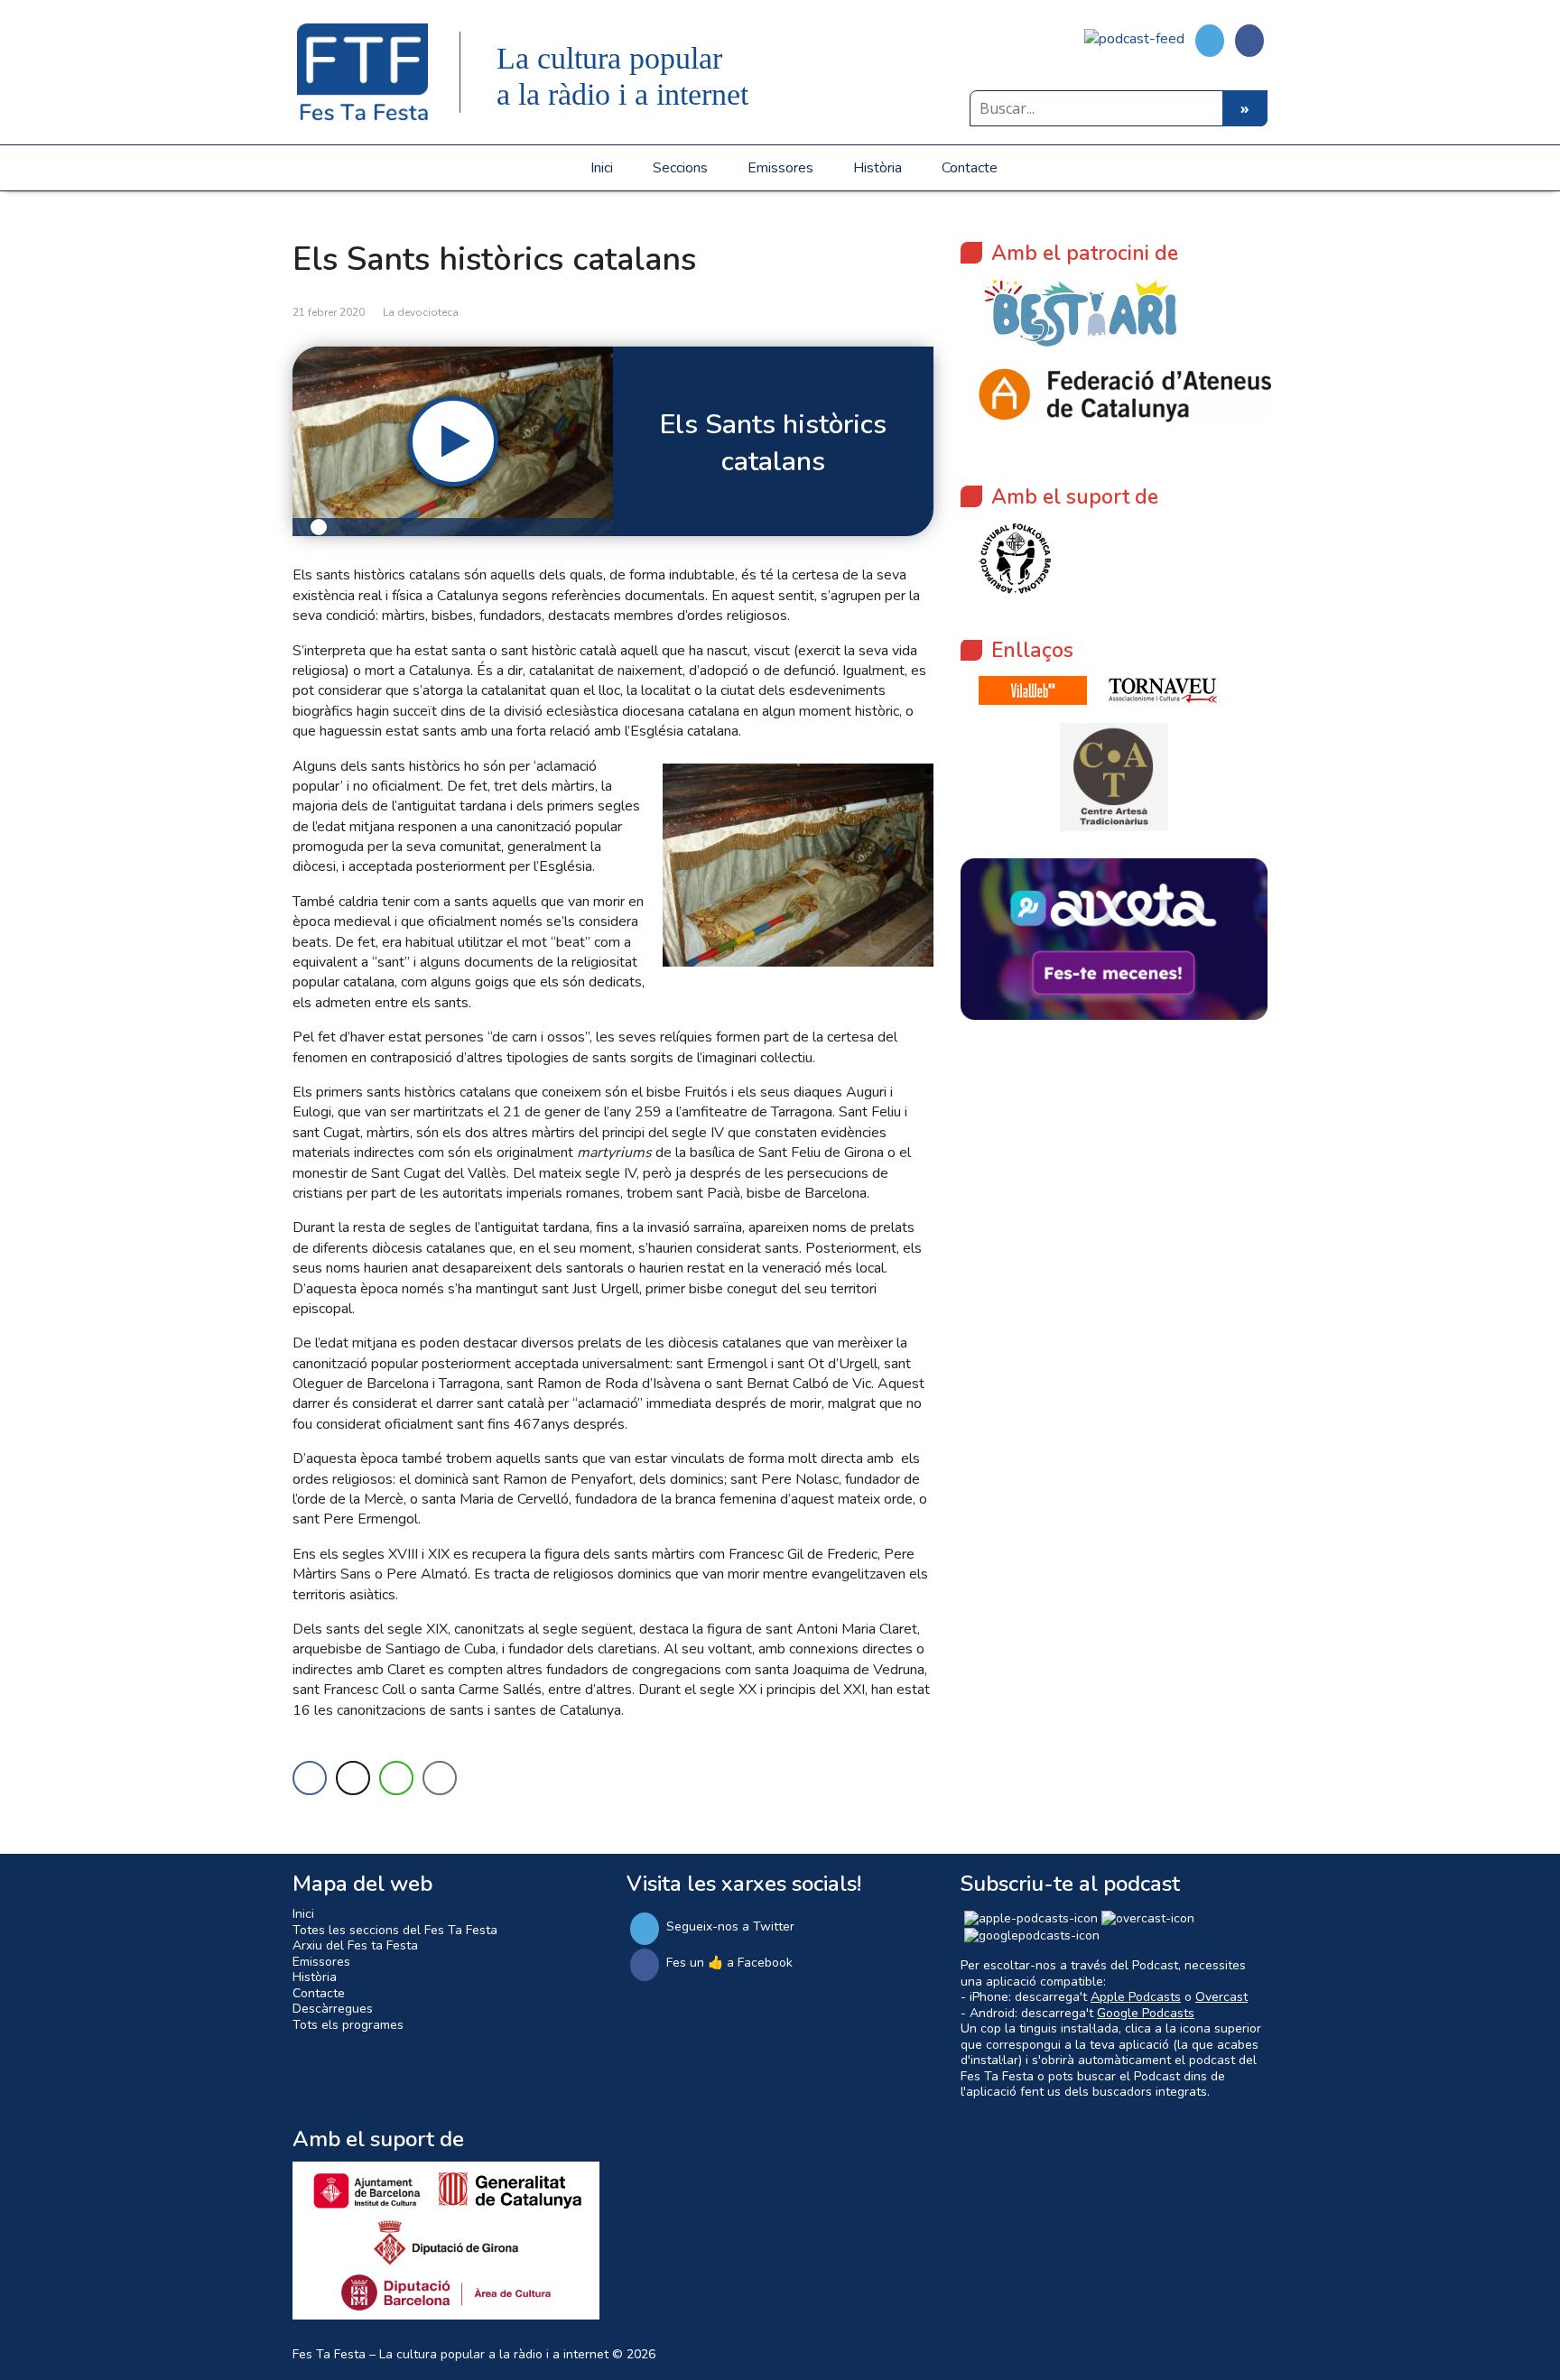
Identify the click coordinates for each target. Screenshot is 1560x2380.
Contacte (970, 168)
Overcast (1221, 1997)
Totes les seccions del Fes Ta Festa (395, 1930)
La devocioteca (421, 312)
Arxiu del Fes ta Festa (355, 1945)
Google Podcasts (1146, 2013)
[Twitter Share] (353, 1778)
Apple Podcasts (1136, 1997)
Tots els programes (348, 2025)
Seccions (680, 168)
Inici (602, 168)
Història (877, 168)
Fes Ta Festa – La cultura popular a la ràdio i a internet (450, 2354)
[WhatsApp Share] (396, 1778)
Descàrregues (333, 2009)
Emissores (780, 168)
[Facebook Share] (310, 1778)
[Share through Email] (440, 1778)
